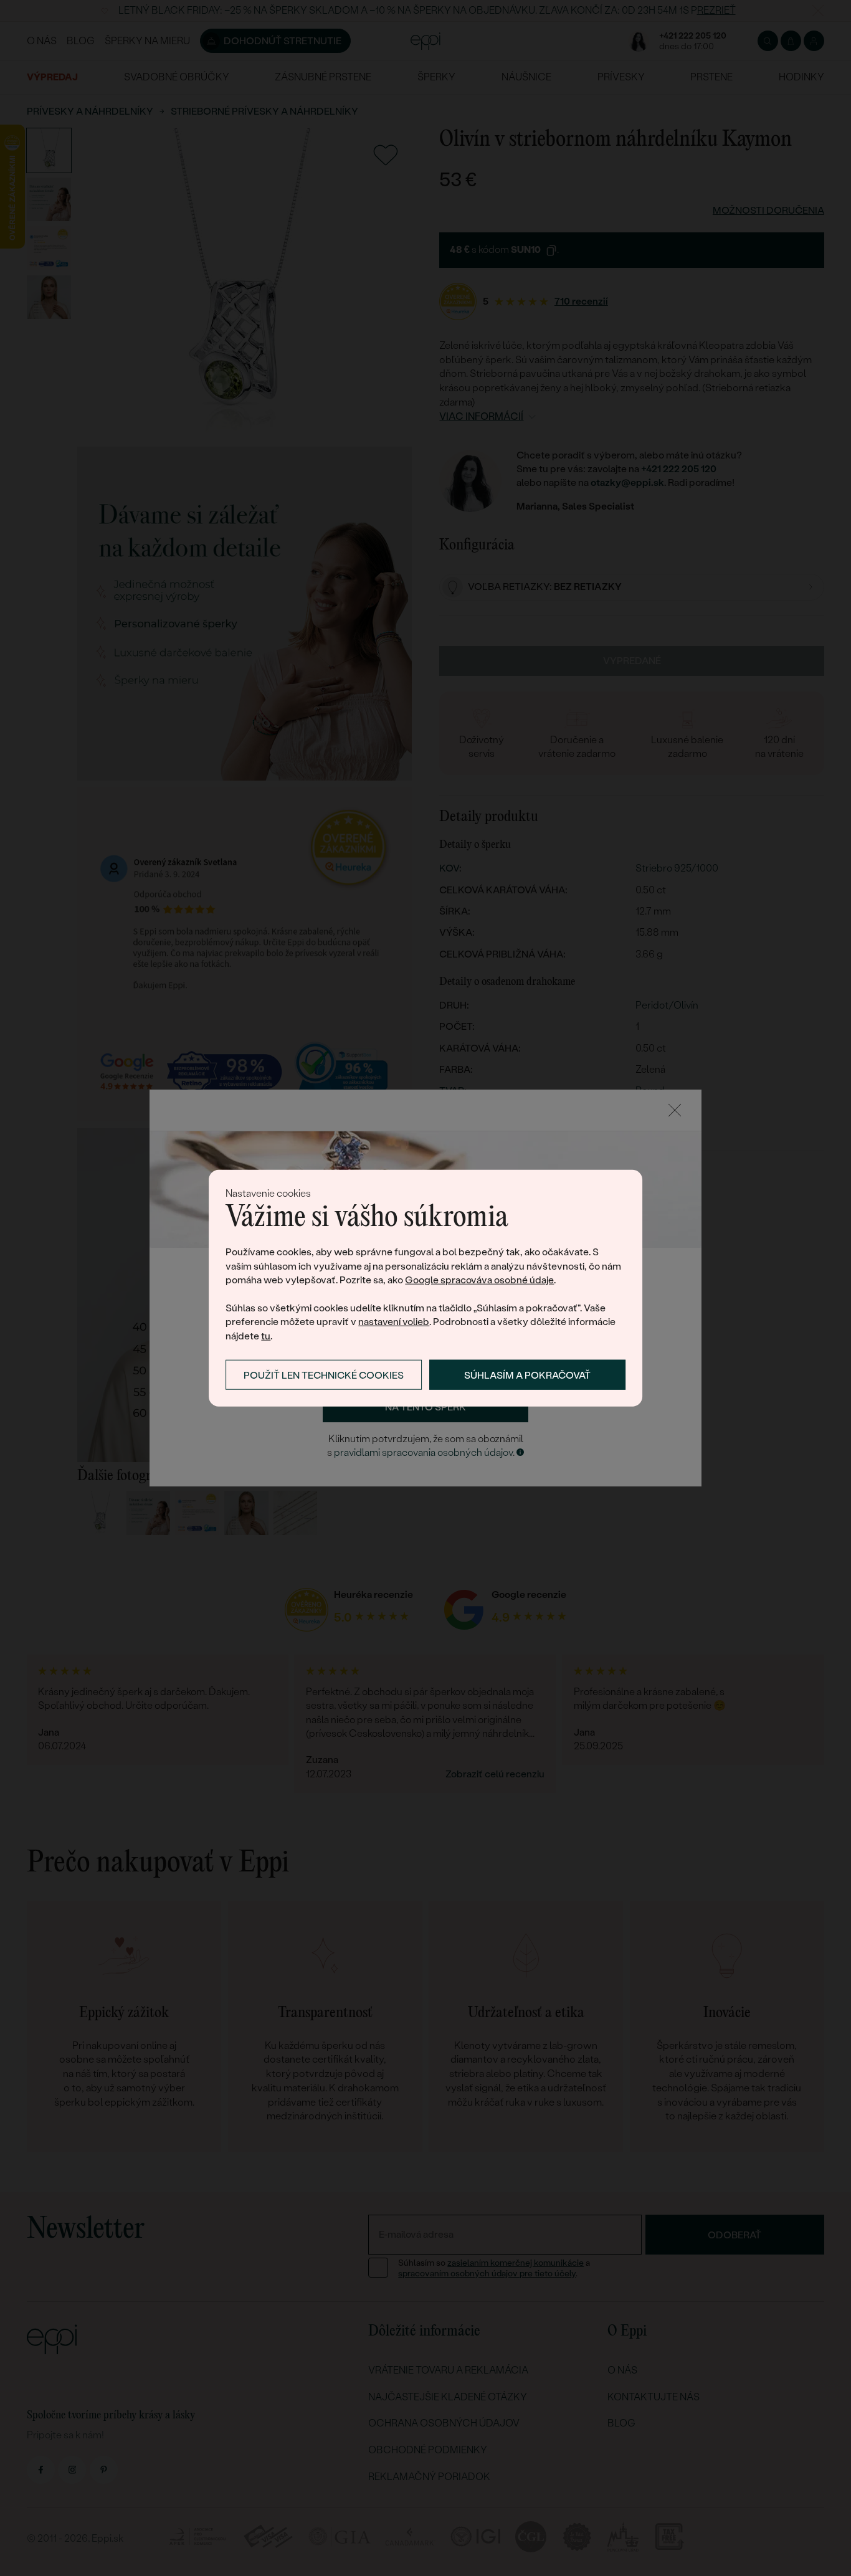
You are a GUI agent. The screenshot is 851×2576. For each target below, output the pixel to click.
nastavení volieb (394, 1322)
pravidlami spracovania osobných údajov (423, 1452)
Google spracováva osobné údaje (479, 1280)
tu (266, 1335)
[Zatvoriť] (675, 1110)
